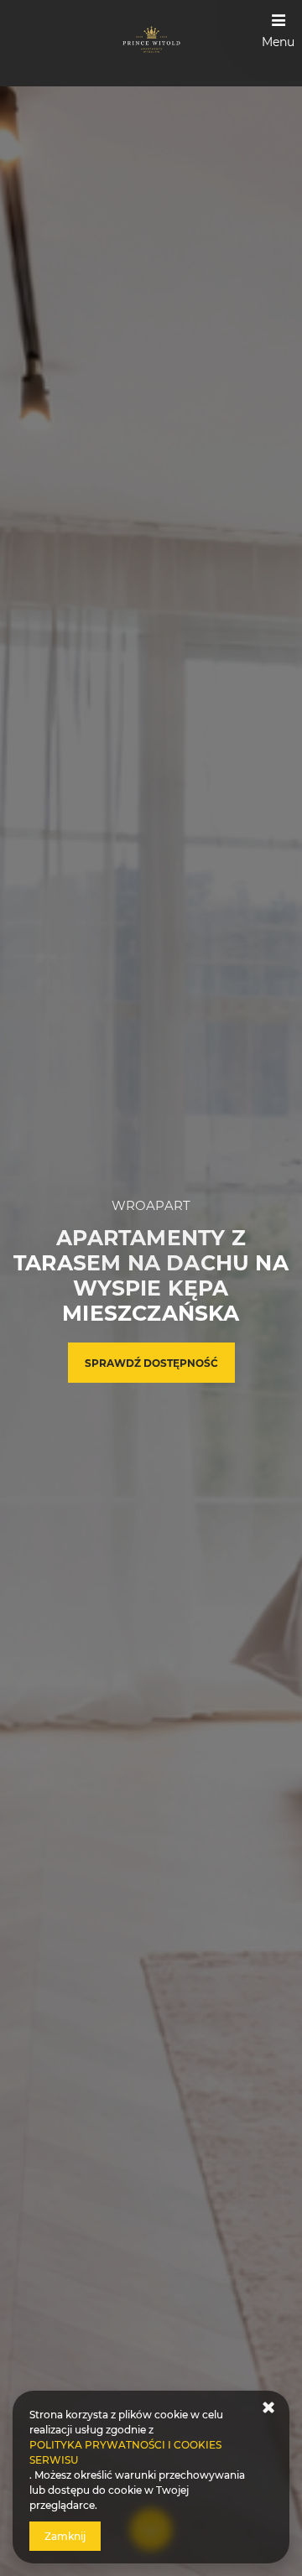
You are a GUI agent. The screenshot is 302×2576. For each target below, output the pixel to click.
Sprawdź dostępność (151, 1363)
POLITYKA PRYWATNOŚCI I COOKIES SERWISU (125, 2452)
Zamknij (65, 2536)
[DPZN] (151, 43)
